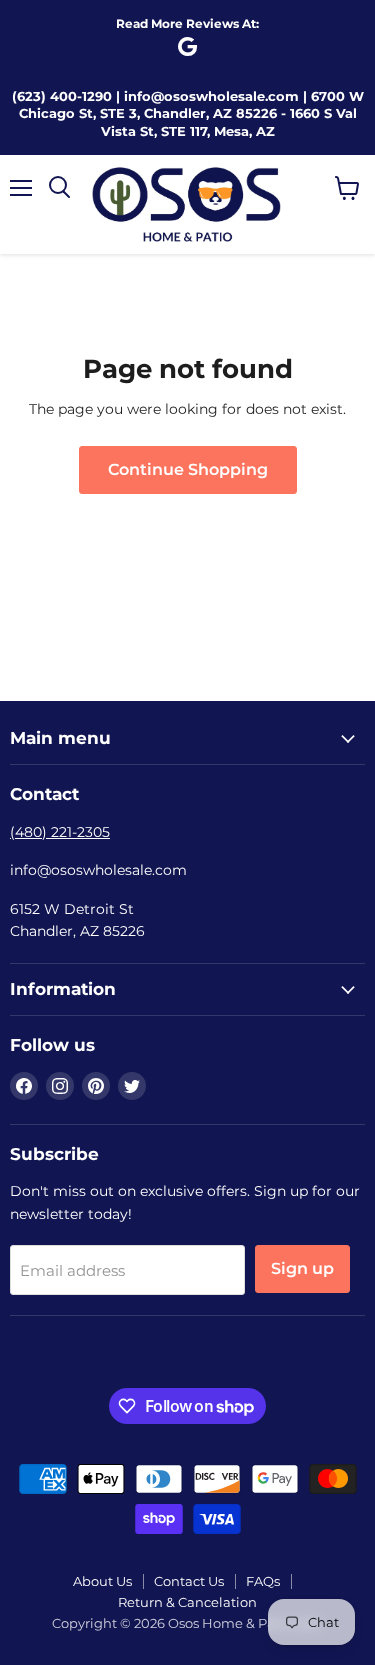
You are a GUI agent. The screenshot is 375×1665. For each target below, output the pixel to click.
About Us (102, 1581)
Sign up (302, 1268)
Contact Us (189, 1581)
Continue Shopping (188, 469)
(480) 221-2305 (60, 832)
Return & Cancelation (187, 1602)
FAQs (263, 1581)
